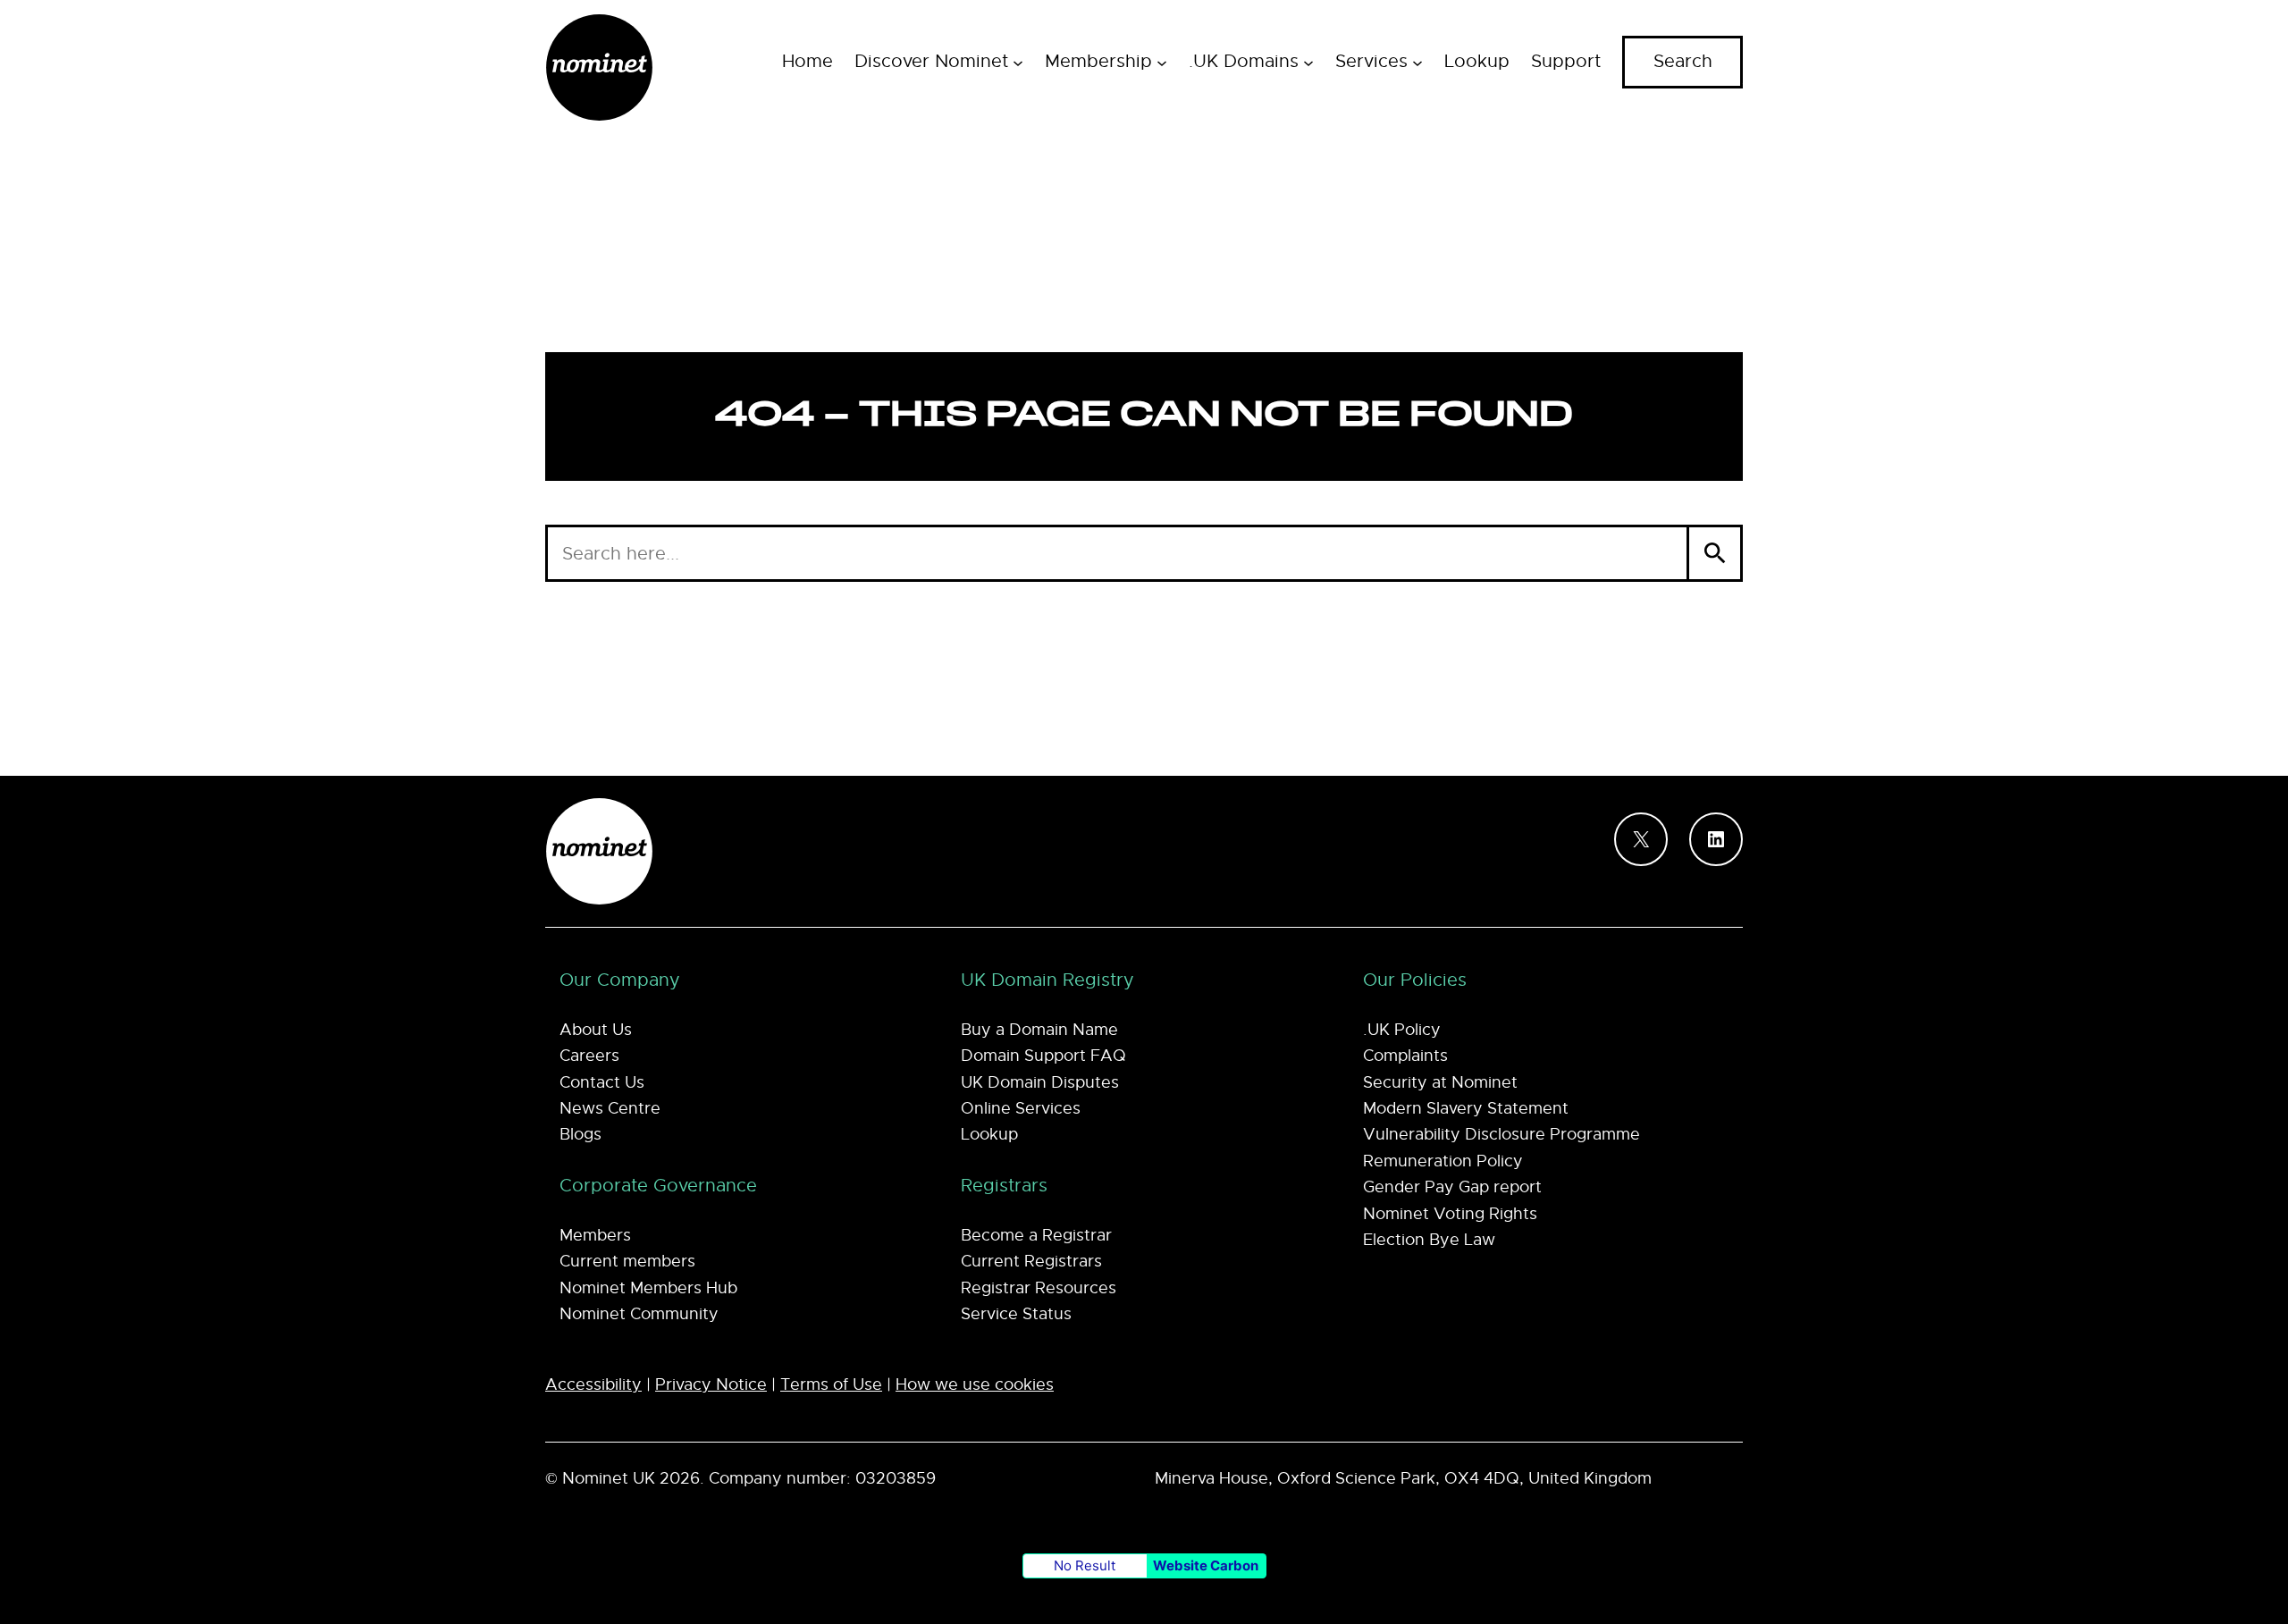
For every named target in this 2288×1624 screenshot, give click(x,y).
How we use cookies (975, 1384)
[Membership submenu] (1162, 62)
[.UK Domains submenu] (1308, 62)
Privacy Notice (711, 1384)
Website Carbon (1206, 1565)
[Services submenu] (1417, 62)
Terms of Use (831, 1384)
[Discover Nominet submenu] (1018, 62)
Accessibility (593, 1384)
